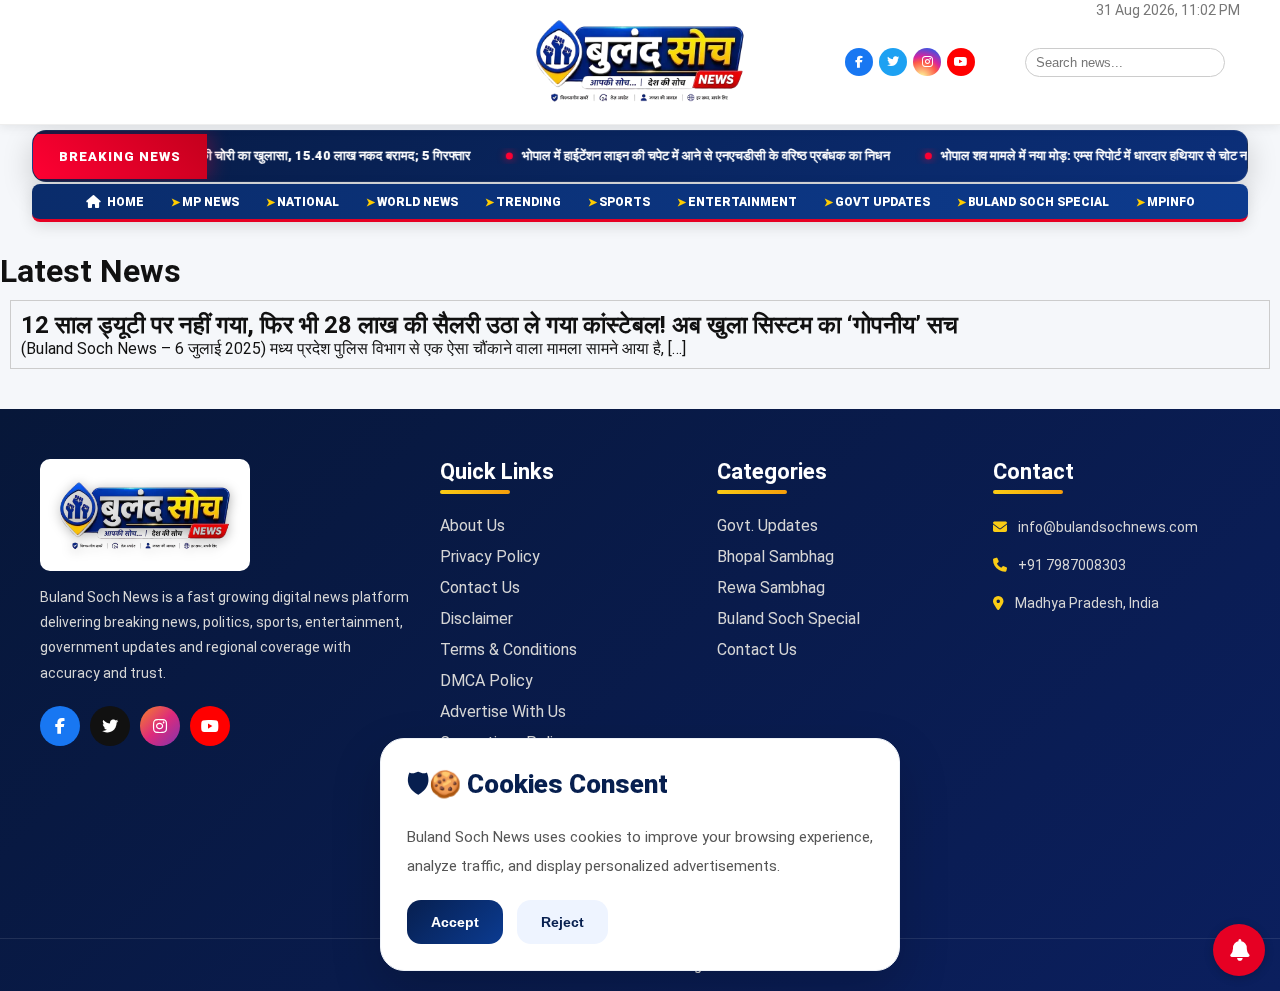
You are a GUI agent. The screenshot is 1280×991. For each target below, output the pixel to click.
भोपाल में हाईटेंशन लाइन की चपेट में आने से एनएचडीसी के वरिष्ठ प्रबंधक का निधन (657, 155)
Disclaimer (476, 618)
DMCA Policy (486, 680)
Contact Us (480, 587)
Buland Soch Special (1038, 202)
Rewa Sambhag (771, 587)
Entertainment (742, 202)
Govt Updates (882, 202)
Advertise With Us (503, 711)
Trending (528, 202)
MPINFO (1171, 202)
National (308, 202)
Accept (455, 922)
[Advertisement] (145, 60)
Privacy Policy (490, 556)
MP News (210, 202)
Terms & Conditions (508, 649)
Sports (624, 202)
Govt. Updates (767, 525)
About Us (472, 525)
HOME (125, 202)
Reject (562, 922)
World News (417, 202)
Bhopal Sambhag (775, 556)
